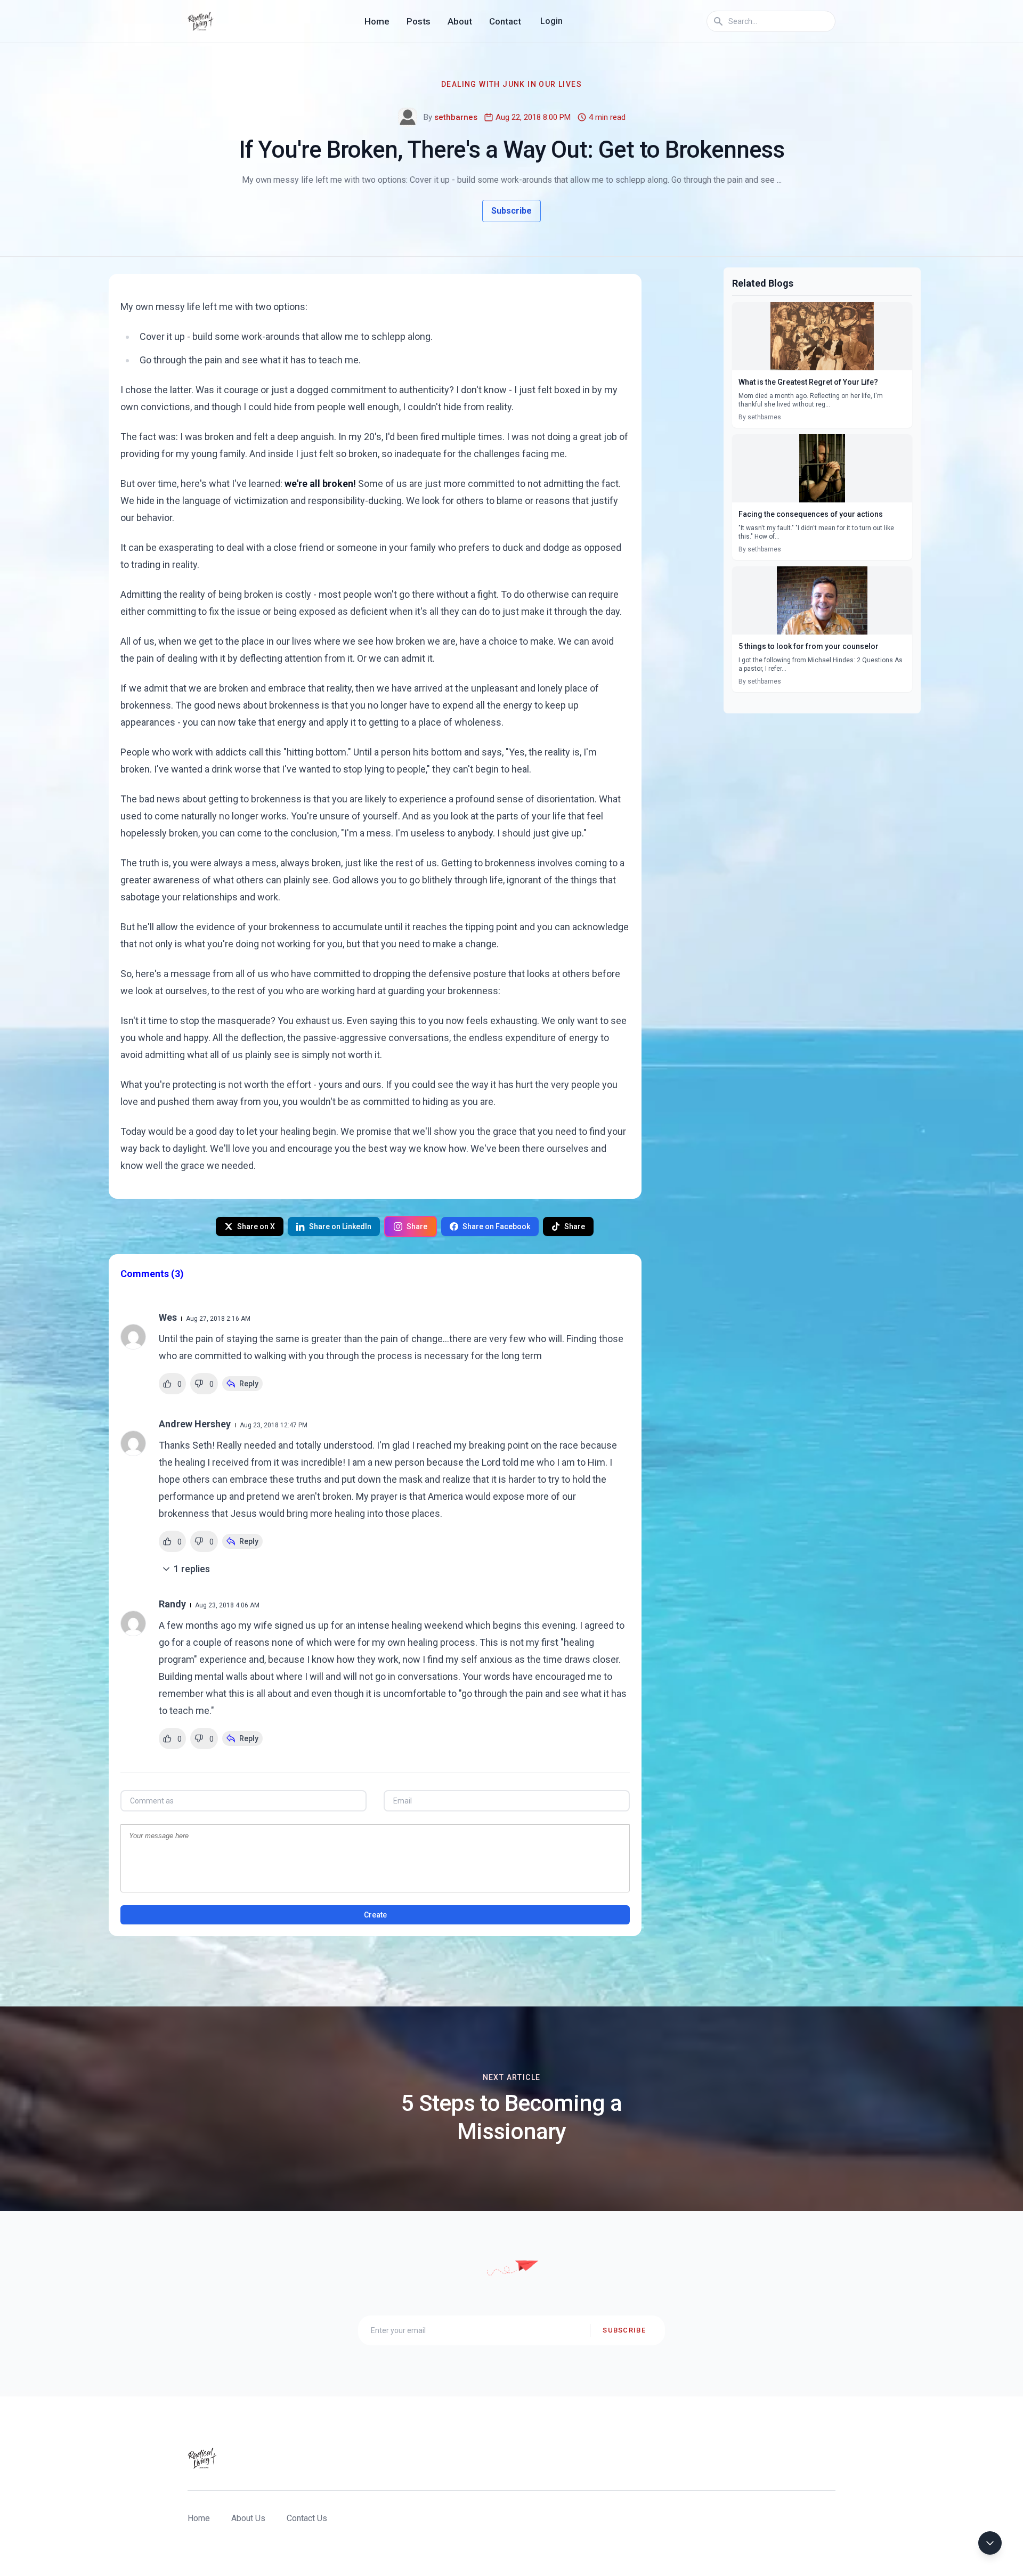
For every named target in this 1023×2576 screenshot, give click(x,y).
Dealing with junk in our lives (511, 84)
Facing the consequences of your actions (811, 514)
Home (377, 21)
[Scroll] (990, 2543)
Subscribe (511, 211)
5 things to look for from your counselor (809, 646)
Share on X (256, 1226)
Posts (419, 21)
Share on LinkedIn (340, 1226)
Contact (505, 21)
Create (375, 1915)
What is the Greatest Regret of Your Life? (808, 382)
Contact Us (307, 2518)
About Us (248, 2518)
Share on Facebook (496, 1226)
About (460, 21)
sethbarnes (456, 117)
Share (417, 1226)
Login (551, 21)
